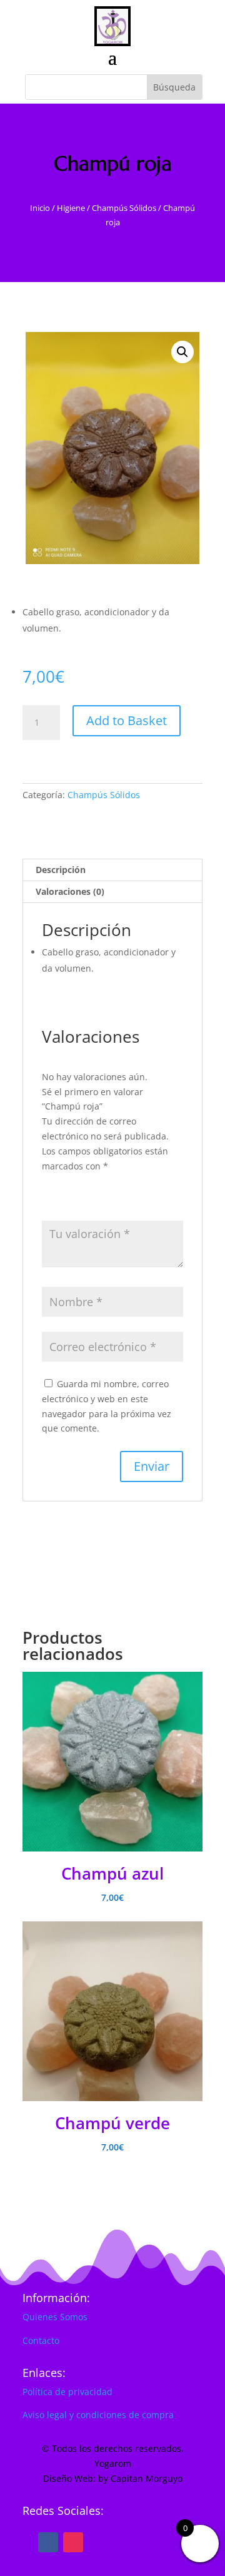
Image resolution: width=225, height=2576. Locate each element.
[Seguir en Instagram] (73, 2542)
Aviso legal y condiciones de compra (98, 2415)
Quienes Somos (55, 2317)
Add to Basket (127, 720)
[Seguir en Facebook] (48, 2542)
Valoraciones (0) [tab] (70, 891)
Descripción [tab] (61, 870)
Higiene (71, 208)
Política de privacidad (67, 2392)
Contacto (41, 2340)
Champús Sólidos (124, 208)
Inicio (40, 208)
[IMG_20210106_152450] (112, 448)
